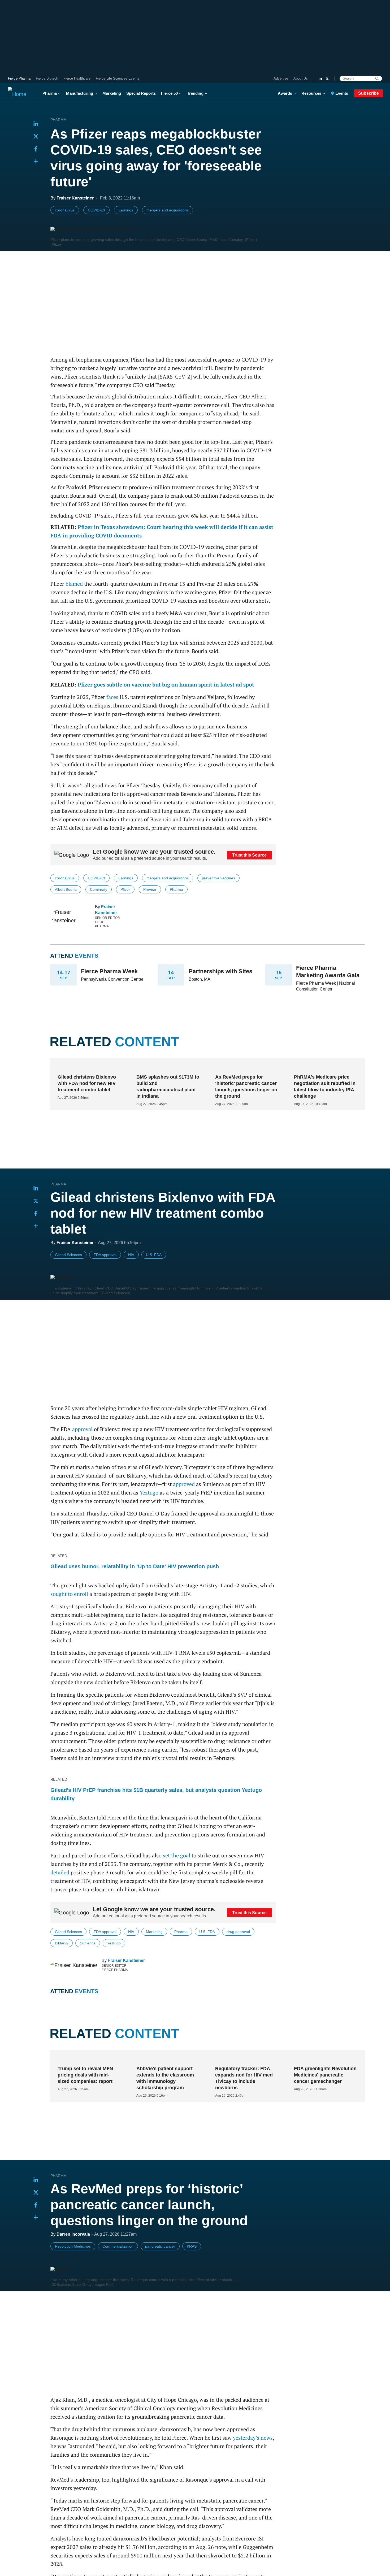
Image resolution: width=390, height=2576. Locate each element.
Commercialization (118, 2274)
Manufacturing (80, 93)
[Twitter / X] (327, 79)
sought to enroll (69, 1594)
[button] (36, 162)
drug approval (238, 1932)
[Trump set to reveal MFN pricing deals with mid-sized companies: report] (87, 2086)
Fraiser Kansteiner (126, 1960)
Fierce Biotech (47, 78)
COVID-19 (96, 210)
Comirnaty (99, 889)
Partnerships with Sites (220, 971)
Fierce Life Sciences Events (118, 78)
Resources (311, 93)
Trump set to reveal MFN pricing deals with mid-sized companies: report (85, 2103)
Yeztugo (149, 1493)
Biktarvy (62, 1943)
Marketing (112, 93)
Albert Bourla (66, 889)
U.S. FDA (154, 1255)
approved (184, 1484)
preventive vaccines (218, 878)
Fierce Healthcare (77, 78)
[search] (377, 79)
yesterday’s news (253, 2466)
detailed (60, 1872)
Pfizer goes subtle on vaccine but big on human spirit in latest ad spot (166, 685)
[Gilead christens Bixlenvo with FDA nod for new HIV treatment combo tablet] (87, 1067)
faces (112, 697)
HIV (131, 1255)
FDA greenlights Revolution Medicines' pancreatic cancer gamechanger (325, 2103)
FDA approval (105, 1255)
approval (82, 1429)
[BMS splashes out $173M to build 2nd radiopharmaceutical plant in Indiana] (166, 1067)
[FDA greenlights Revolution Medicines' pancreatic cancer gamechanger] (323, 2086)
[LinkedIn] (320, 79)
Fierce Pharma (19, 78)
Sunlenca (88, 1943)
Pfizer (125, 889)
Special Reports (141, 93)
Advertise (281, 78)
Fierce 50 (169, 93)
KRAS (192, 2274)
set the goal (177, 1855)
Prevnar (150, 889)
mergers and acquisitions (168, 210)
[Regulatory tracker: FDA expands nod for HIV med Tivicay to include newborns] (245, 2086)
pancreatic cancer (160, 2274)
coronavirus (65, 210)
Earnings (126, 210)
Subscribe (369, 93)
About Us (301, 78)
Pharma (50, 93)
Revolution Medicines (73, 2274)
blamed (74, 584)
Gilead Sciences (68, 1255)
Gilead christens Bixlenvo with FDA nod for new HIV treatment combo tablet (87, 1083)
